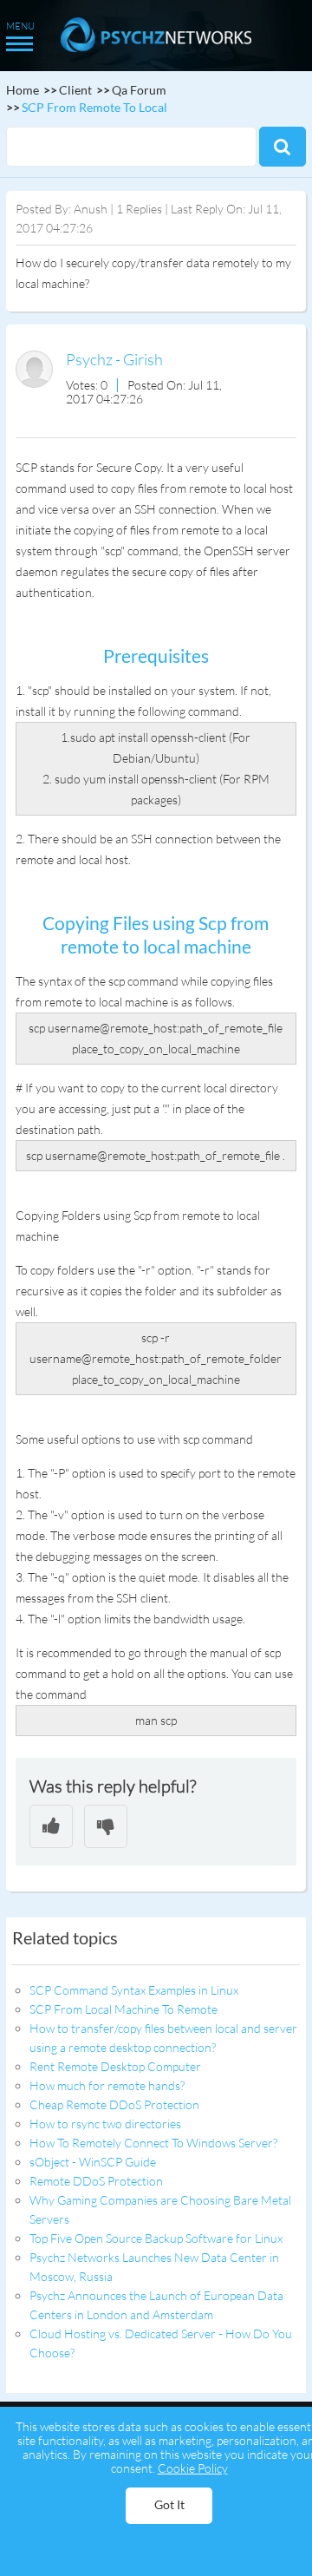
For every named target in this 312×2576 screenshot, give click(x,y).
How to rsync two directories (105, 2124)
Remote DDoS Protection (96, 2181)
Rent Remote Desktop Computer (115, 2066)
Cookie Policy (193, 2468)
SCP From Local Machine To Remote (123, 2009)
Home (23, 90)
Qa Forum (139, 90)
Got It (169, 2504)
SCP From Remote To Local (94, 107)
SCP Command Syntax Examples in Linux (134, 1990)
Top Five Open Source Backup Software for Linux (156, 2238)
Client (75, 90)
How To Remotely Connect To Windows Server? (153, 2143)
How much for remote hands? (107, 2085)
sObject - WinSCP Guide (93, 2162)
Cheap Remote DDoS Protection (114, 2104)
